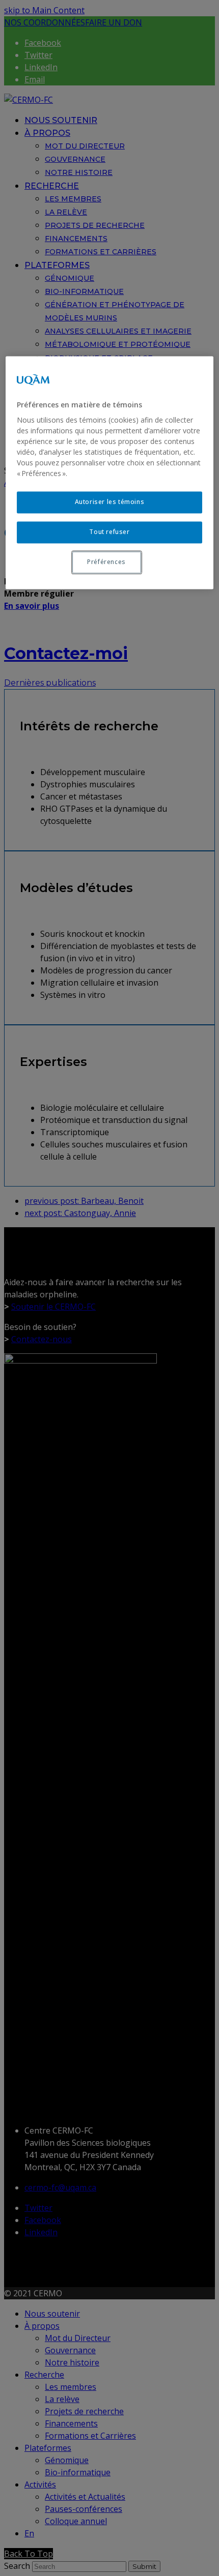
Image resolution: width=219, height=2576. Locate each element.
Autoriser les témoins (110, 502)
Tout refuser (109, 532)
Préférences (106, 562)
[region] (110, 472)
